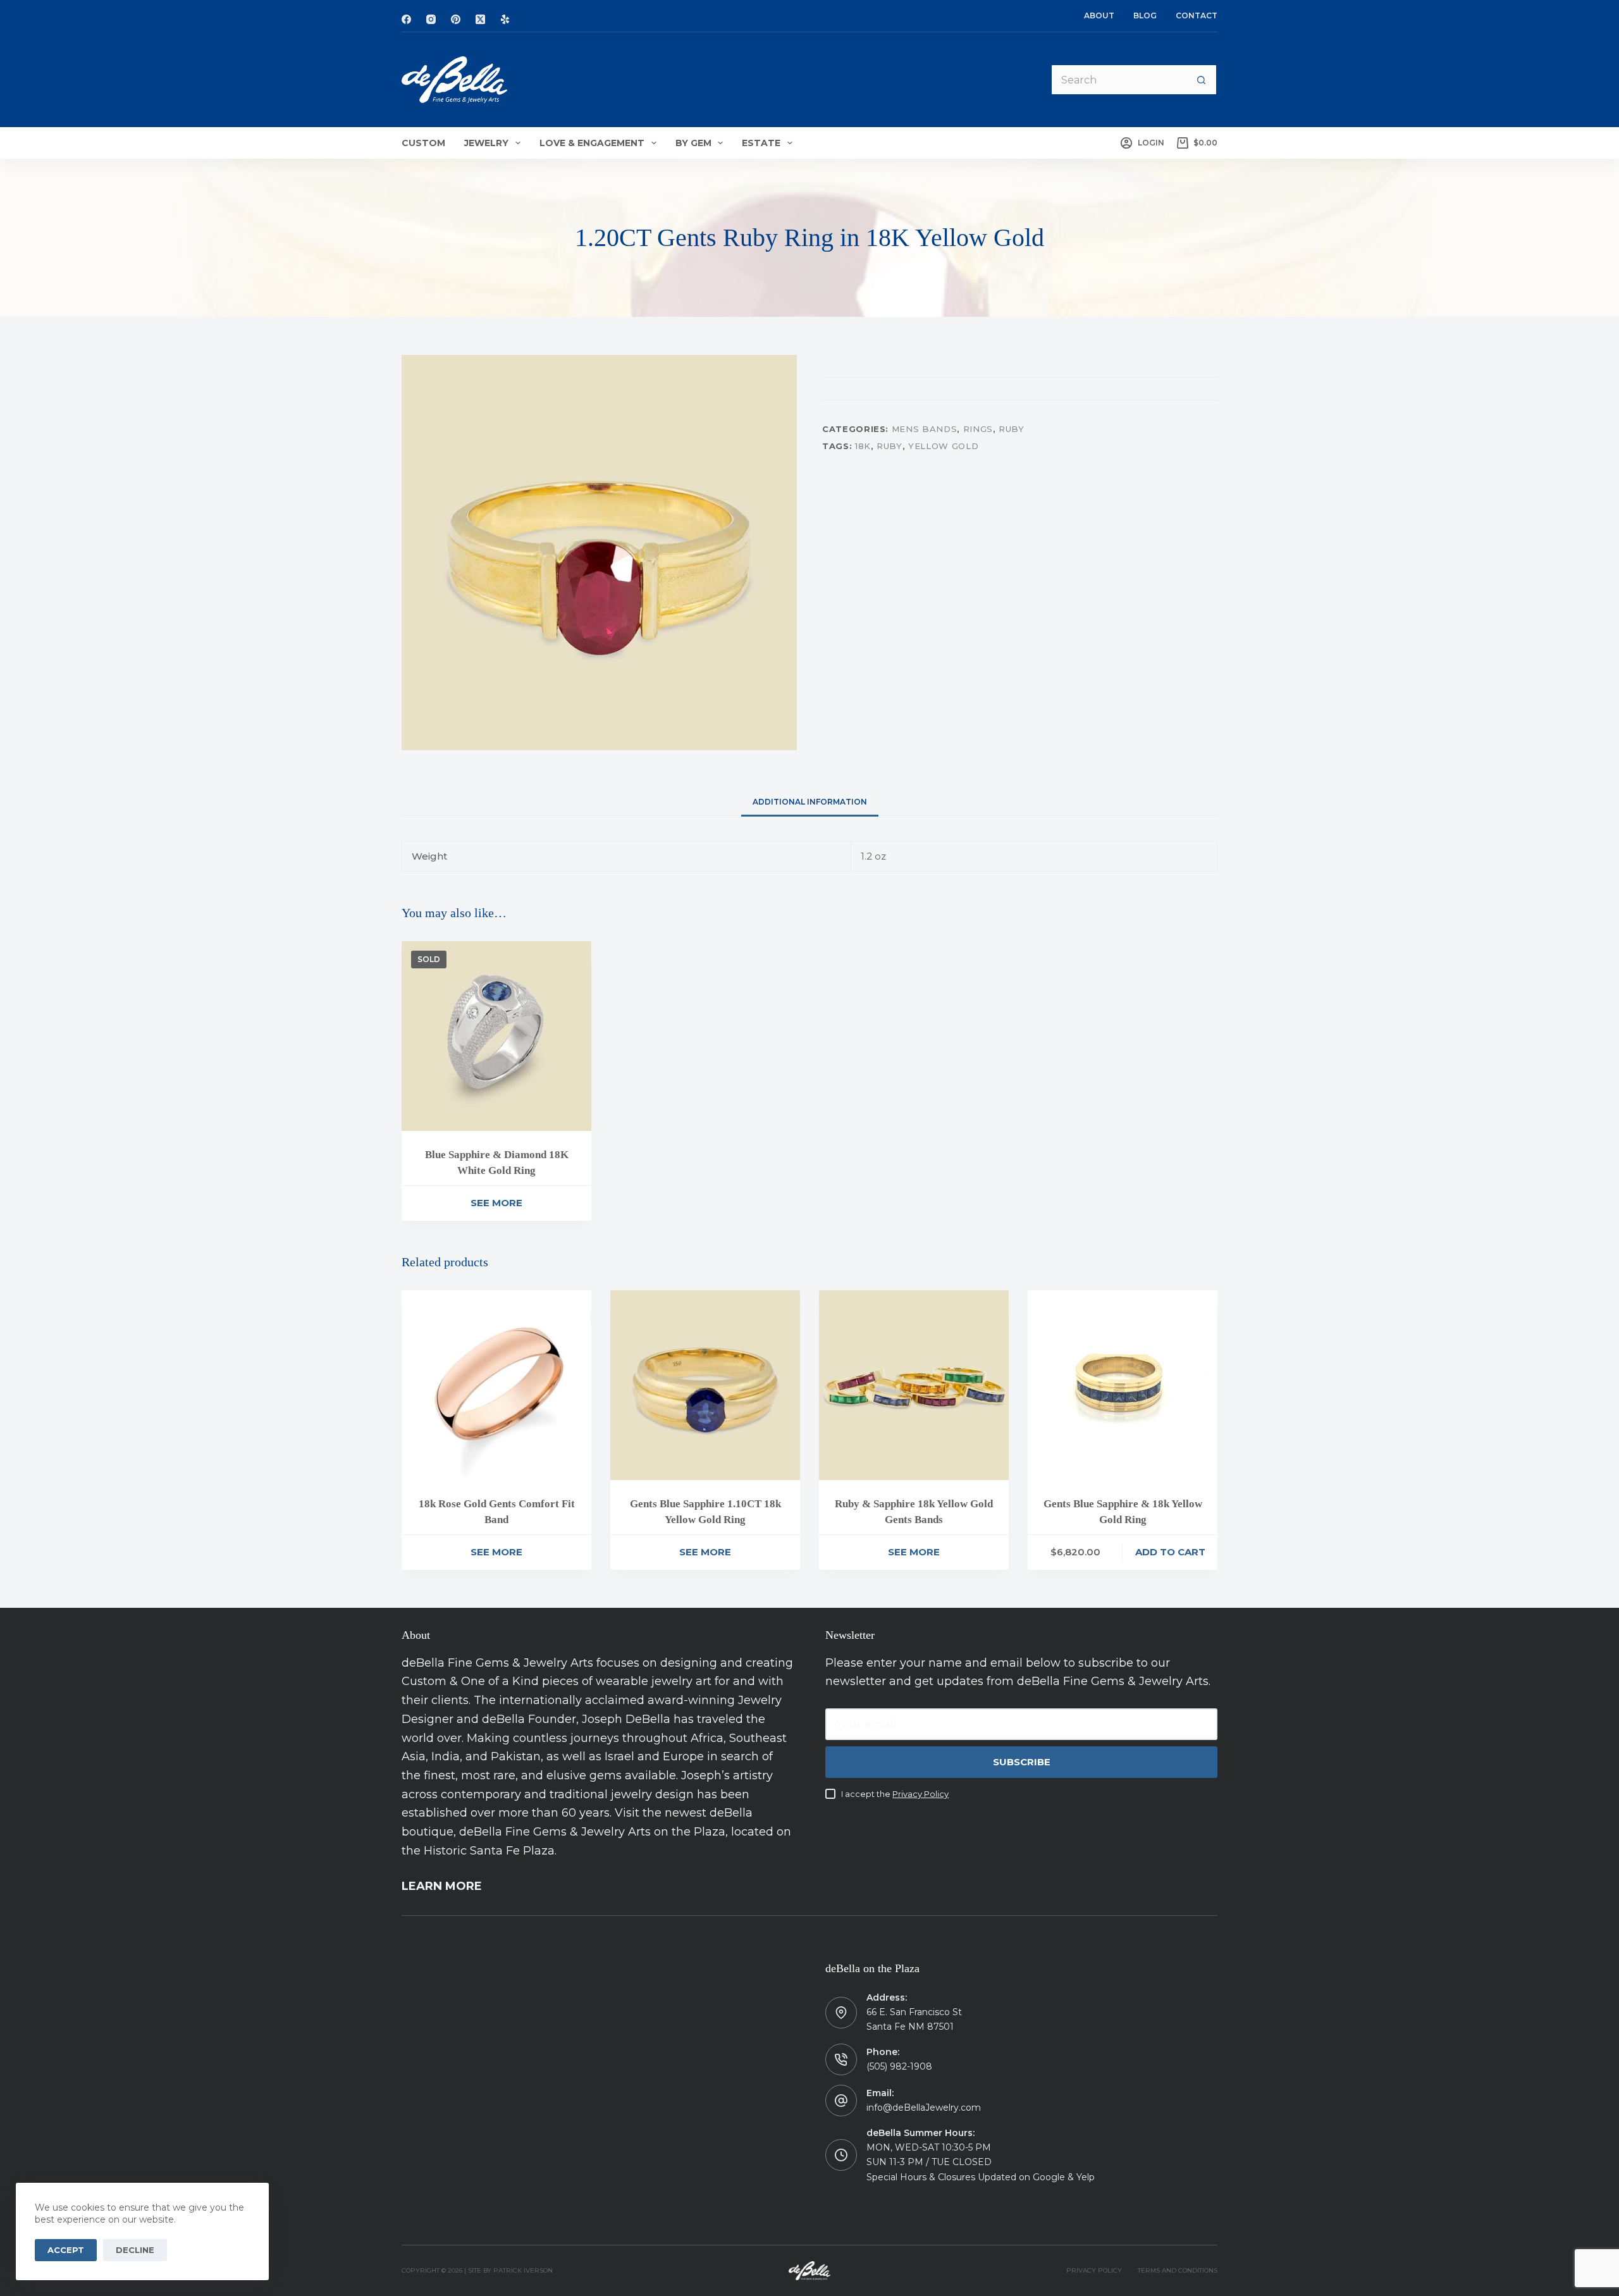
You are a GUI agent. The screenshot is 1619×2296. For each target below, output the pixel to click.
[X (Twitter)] (480, 19)
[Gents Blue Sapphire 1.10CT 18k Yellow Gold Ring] (705, 1385)
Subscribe (1022, 1762)
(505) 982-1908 (899, 2066)
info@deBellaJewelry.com (924, 2108)
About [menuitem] (1099, 15)
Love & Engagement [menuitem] (592, 143)
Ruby (1012, 429)
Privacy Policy (920, 1794)
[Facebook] (406, 19)
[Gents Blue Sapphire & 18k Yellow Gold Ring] (1123, 1385)
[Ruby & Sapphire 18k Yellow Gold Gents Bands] (914, 1385)
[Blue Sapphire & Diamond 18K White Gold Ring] (496, 1036)
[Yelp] (505, 19)
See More (496, 1203)
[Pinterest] (456, 19)
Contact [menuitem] (1197, 15)
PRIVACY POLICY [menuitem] (1094, 2270)
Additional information (810, 802)
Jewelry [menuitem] (486, 143)
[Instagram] (431, 19)
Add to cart (1170, 1552)
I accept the (895, 1794)
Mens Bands (925, 429)
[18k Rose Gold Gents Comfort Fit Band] (496, 1385)
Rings (978, 429)
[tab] (810, 802)
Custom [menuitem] (423, 143)
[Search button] (1202, 80)
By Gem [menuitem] (693, 143)
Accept (66, 2250)
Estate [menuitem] (761, 143)
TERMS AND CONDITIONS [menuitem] (1178, 2270)
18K (863, 445)
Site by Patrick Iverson (510, 2270)
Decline (135, 2250)
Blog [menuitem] (1145, 15)
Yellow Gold (943, 445)
